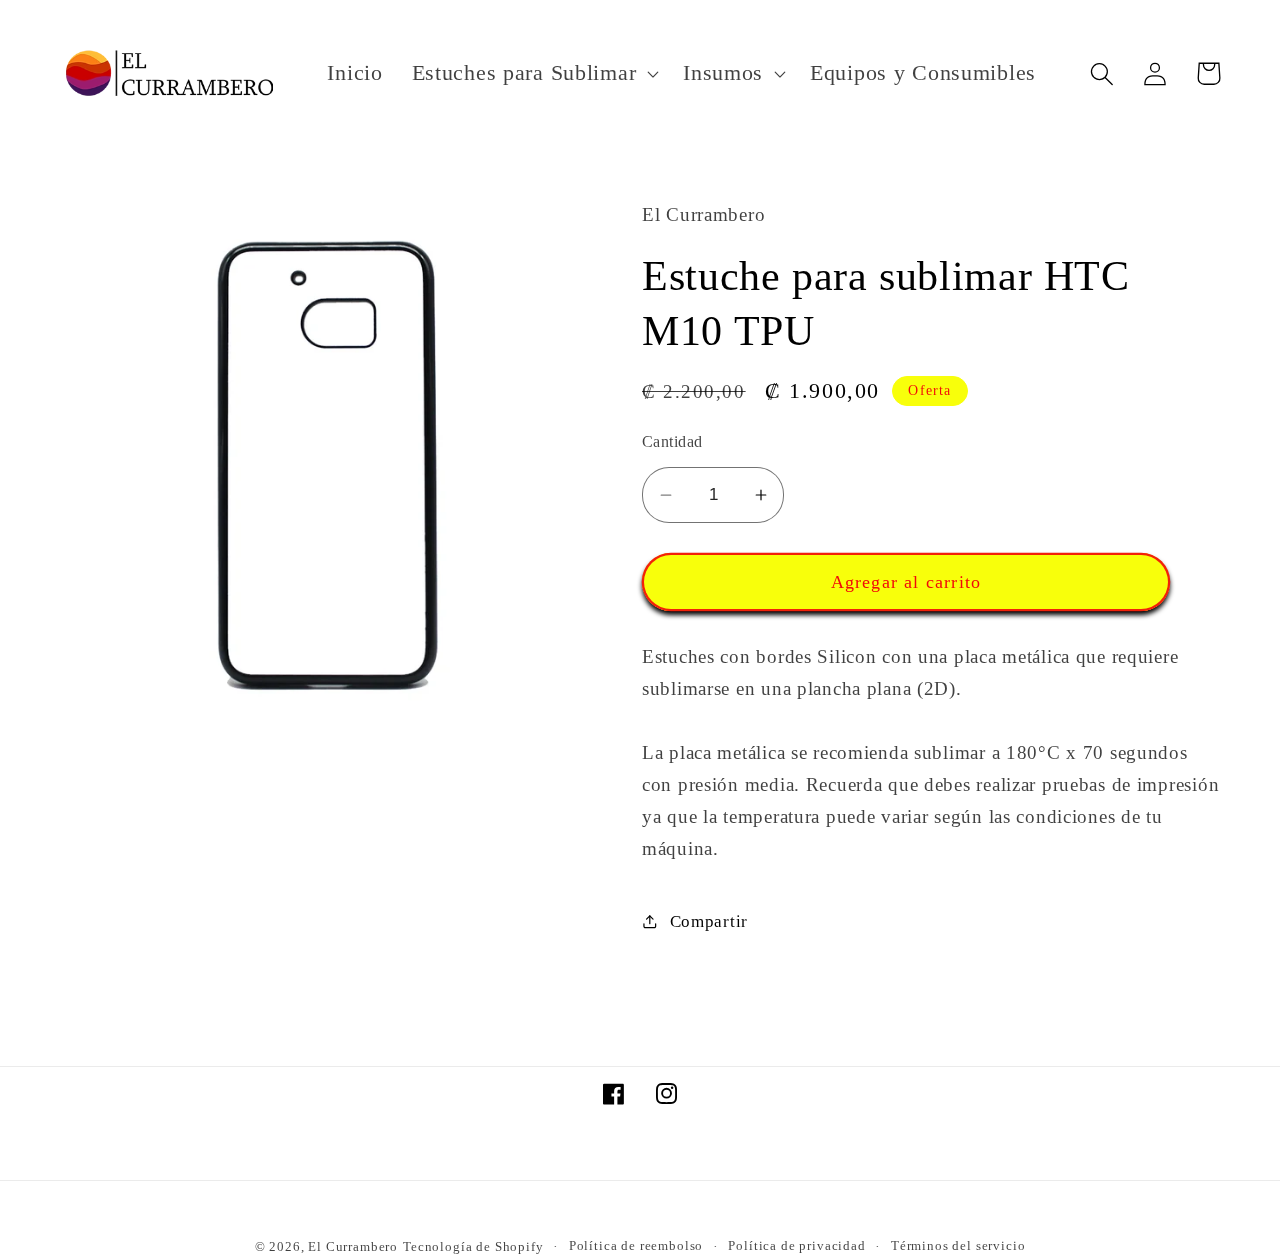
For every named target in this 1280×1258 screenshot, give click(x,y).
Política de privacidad (796, 1245)
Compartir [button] (709, 921)
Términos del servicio (958, 1245)
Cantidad (672, 441)
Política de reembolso (636, 1245)
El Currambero (353, 1246)
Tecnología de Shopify (473, 1246)
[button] (533, 74)
